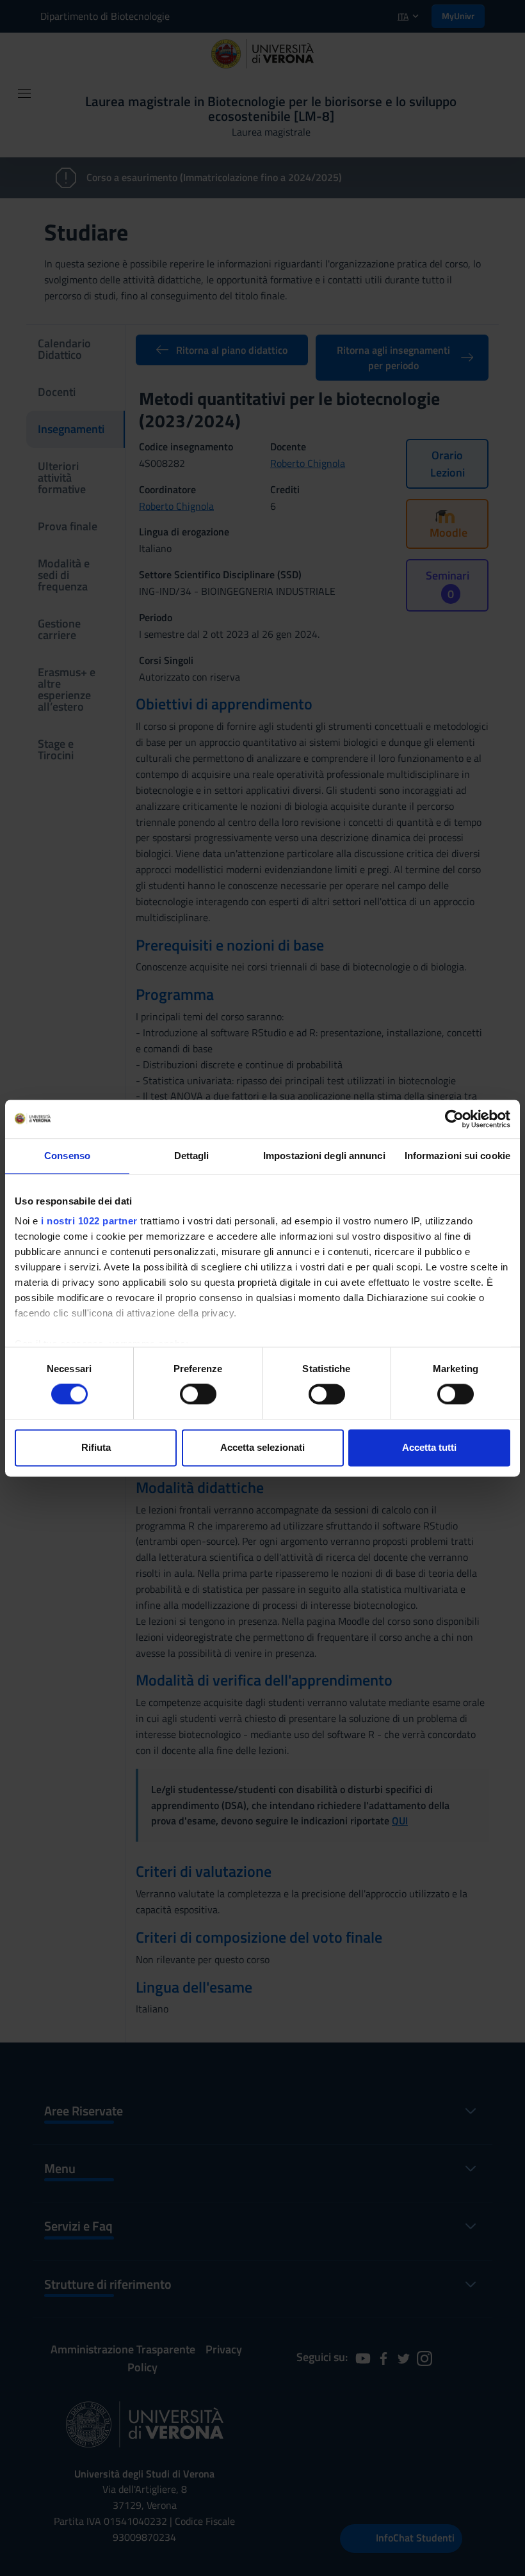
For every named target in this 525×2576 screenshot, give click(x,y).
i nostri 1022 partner (89, 1221)
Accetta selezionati (262, 1447)
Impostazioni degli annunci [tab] (324, 1156)
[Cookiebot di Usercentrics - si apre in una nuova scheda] (454, 1119)
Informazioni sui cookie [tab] (457, 1156)
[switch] (198, 1395)
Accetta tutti (429, 1447)
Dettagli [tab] (192, 1156)
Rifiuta (96, 1447)
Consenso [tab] (67, 1156)
